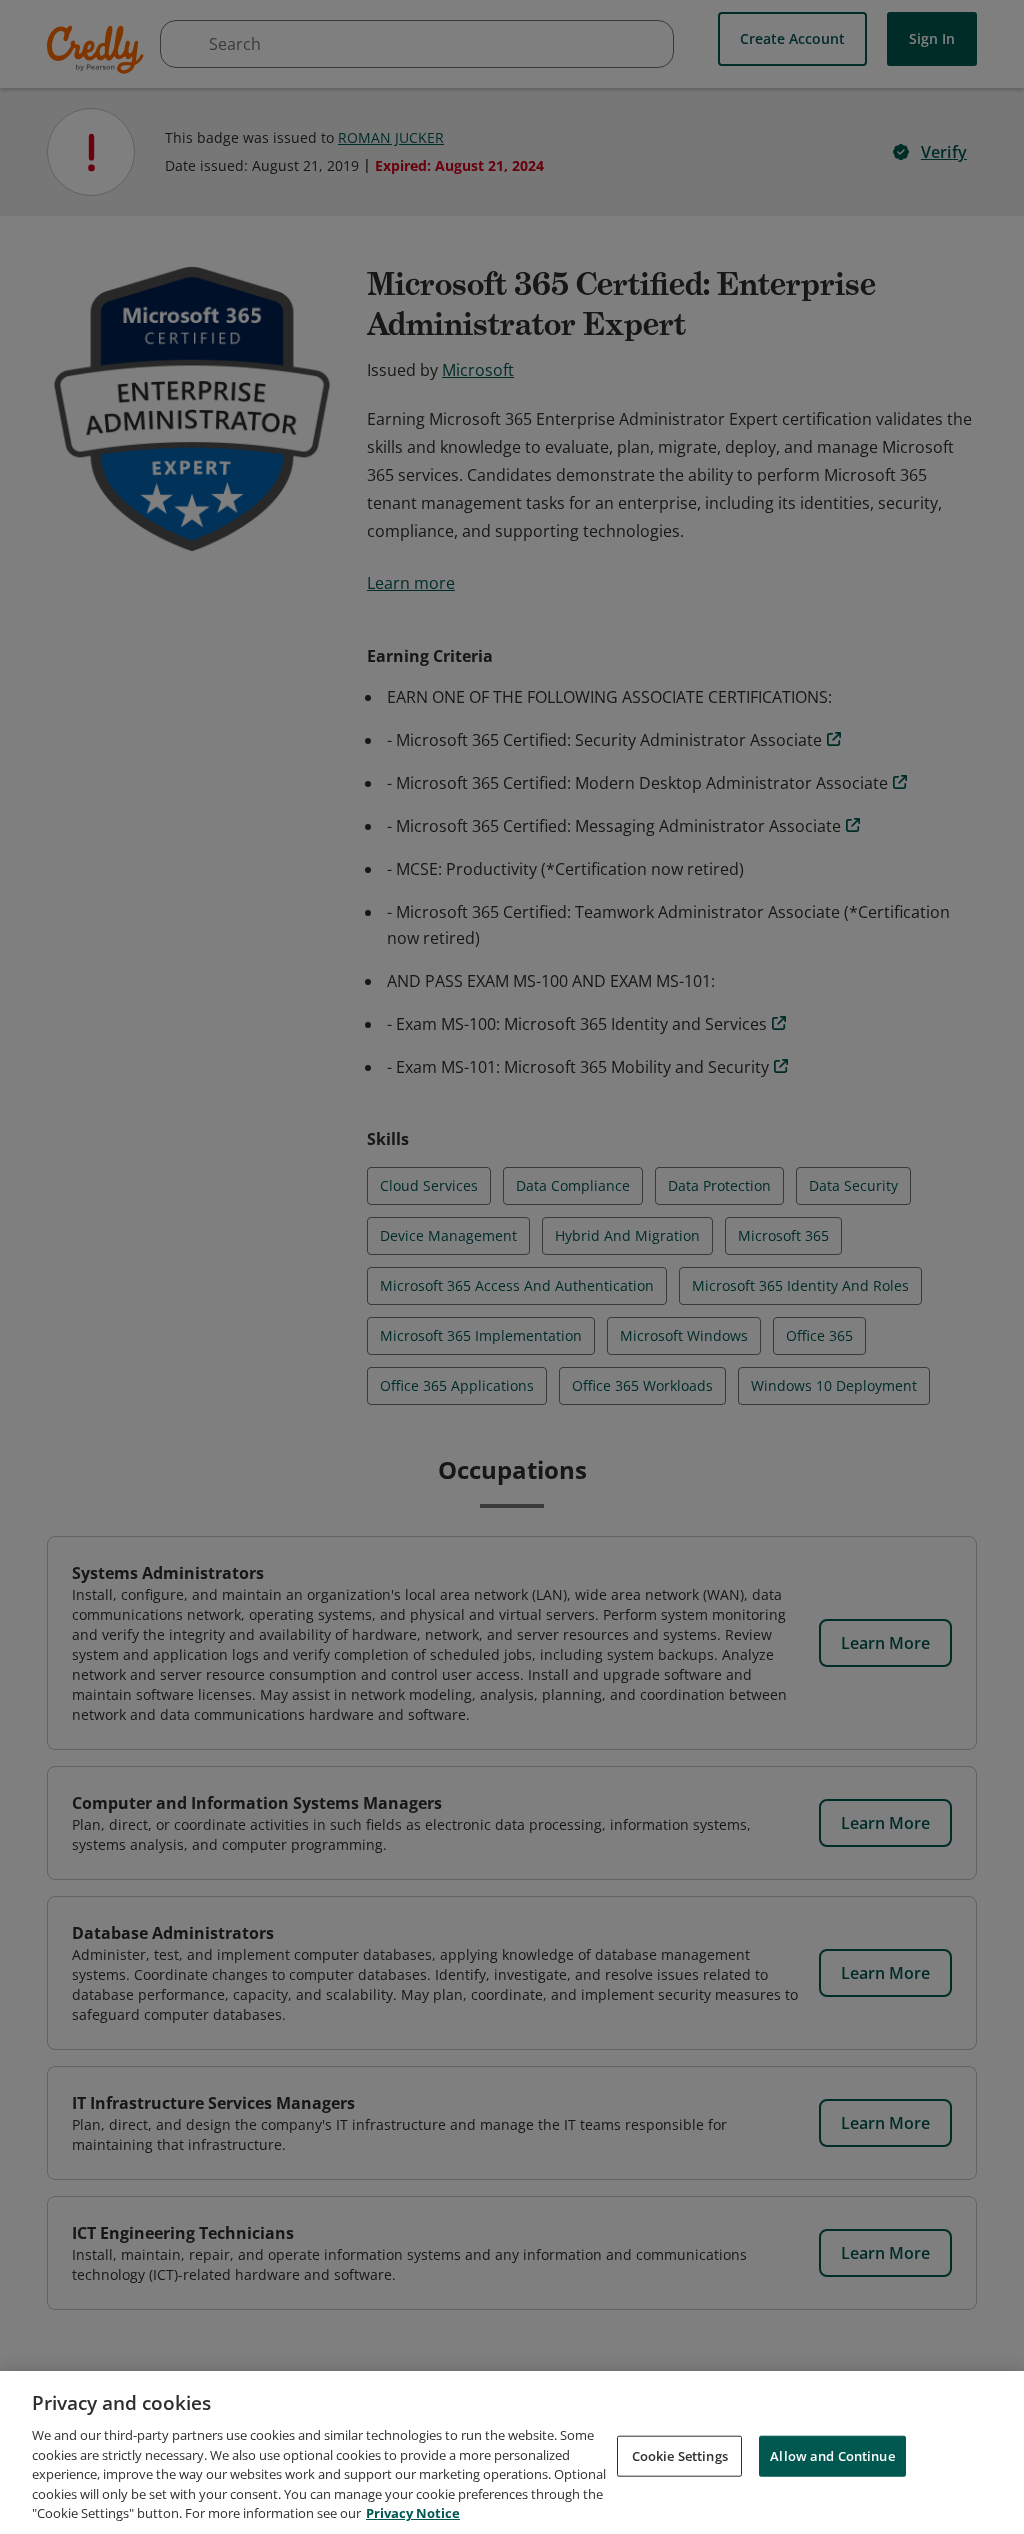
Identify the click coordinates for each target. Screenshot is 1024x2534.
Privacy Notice (413, 2513)
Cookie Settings (680, 2455)
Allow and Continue (832, 2455)
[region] (512, 2452)
